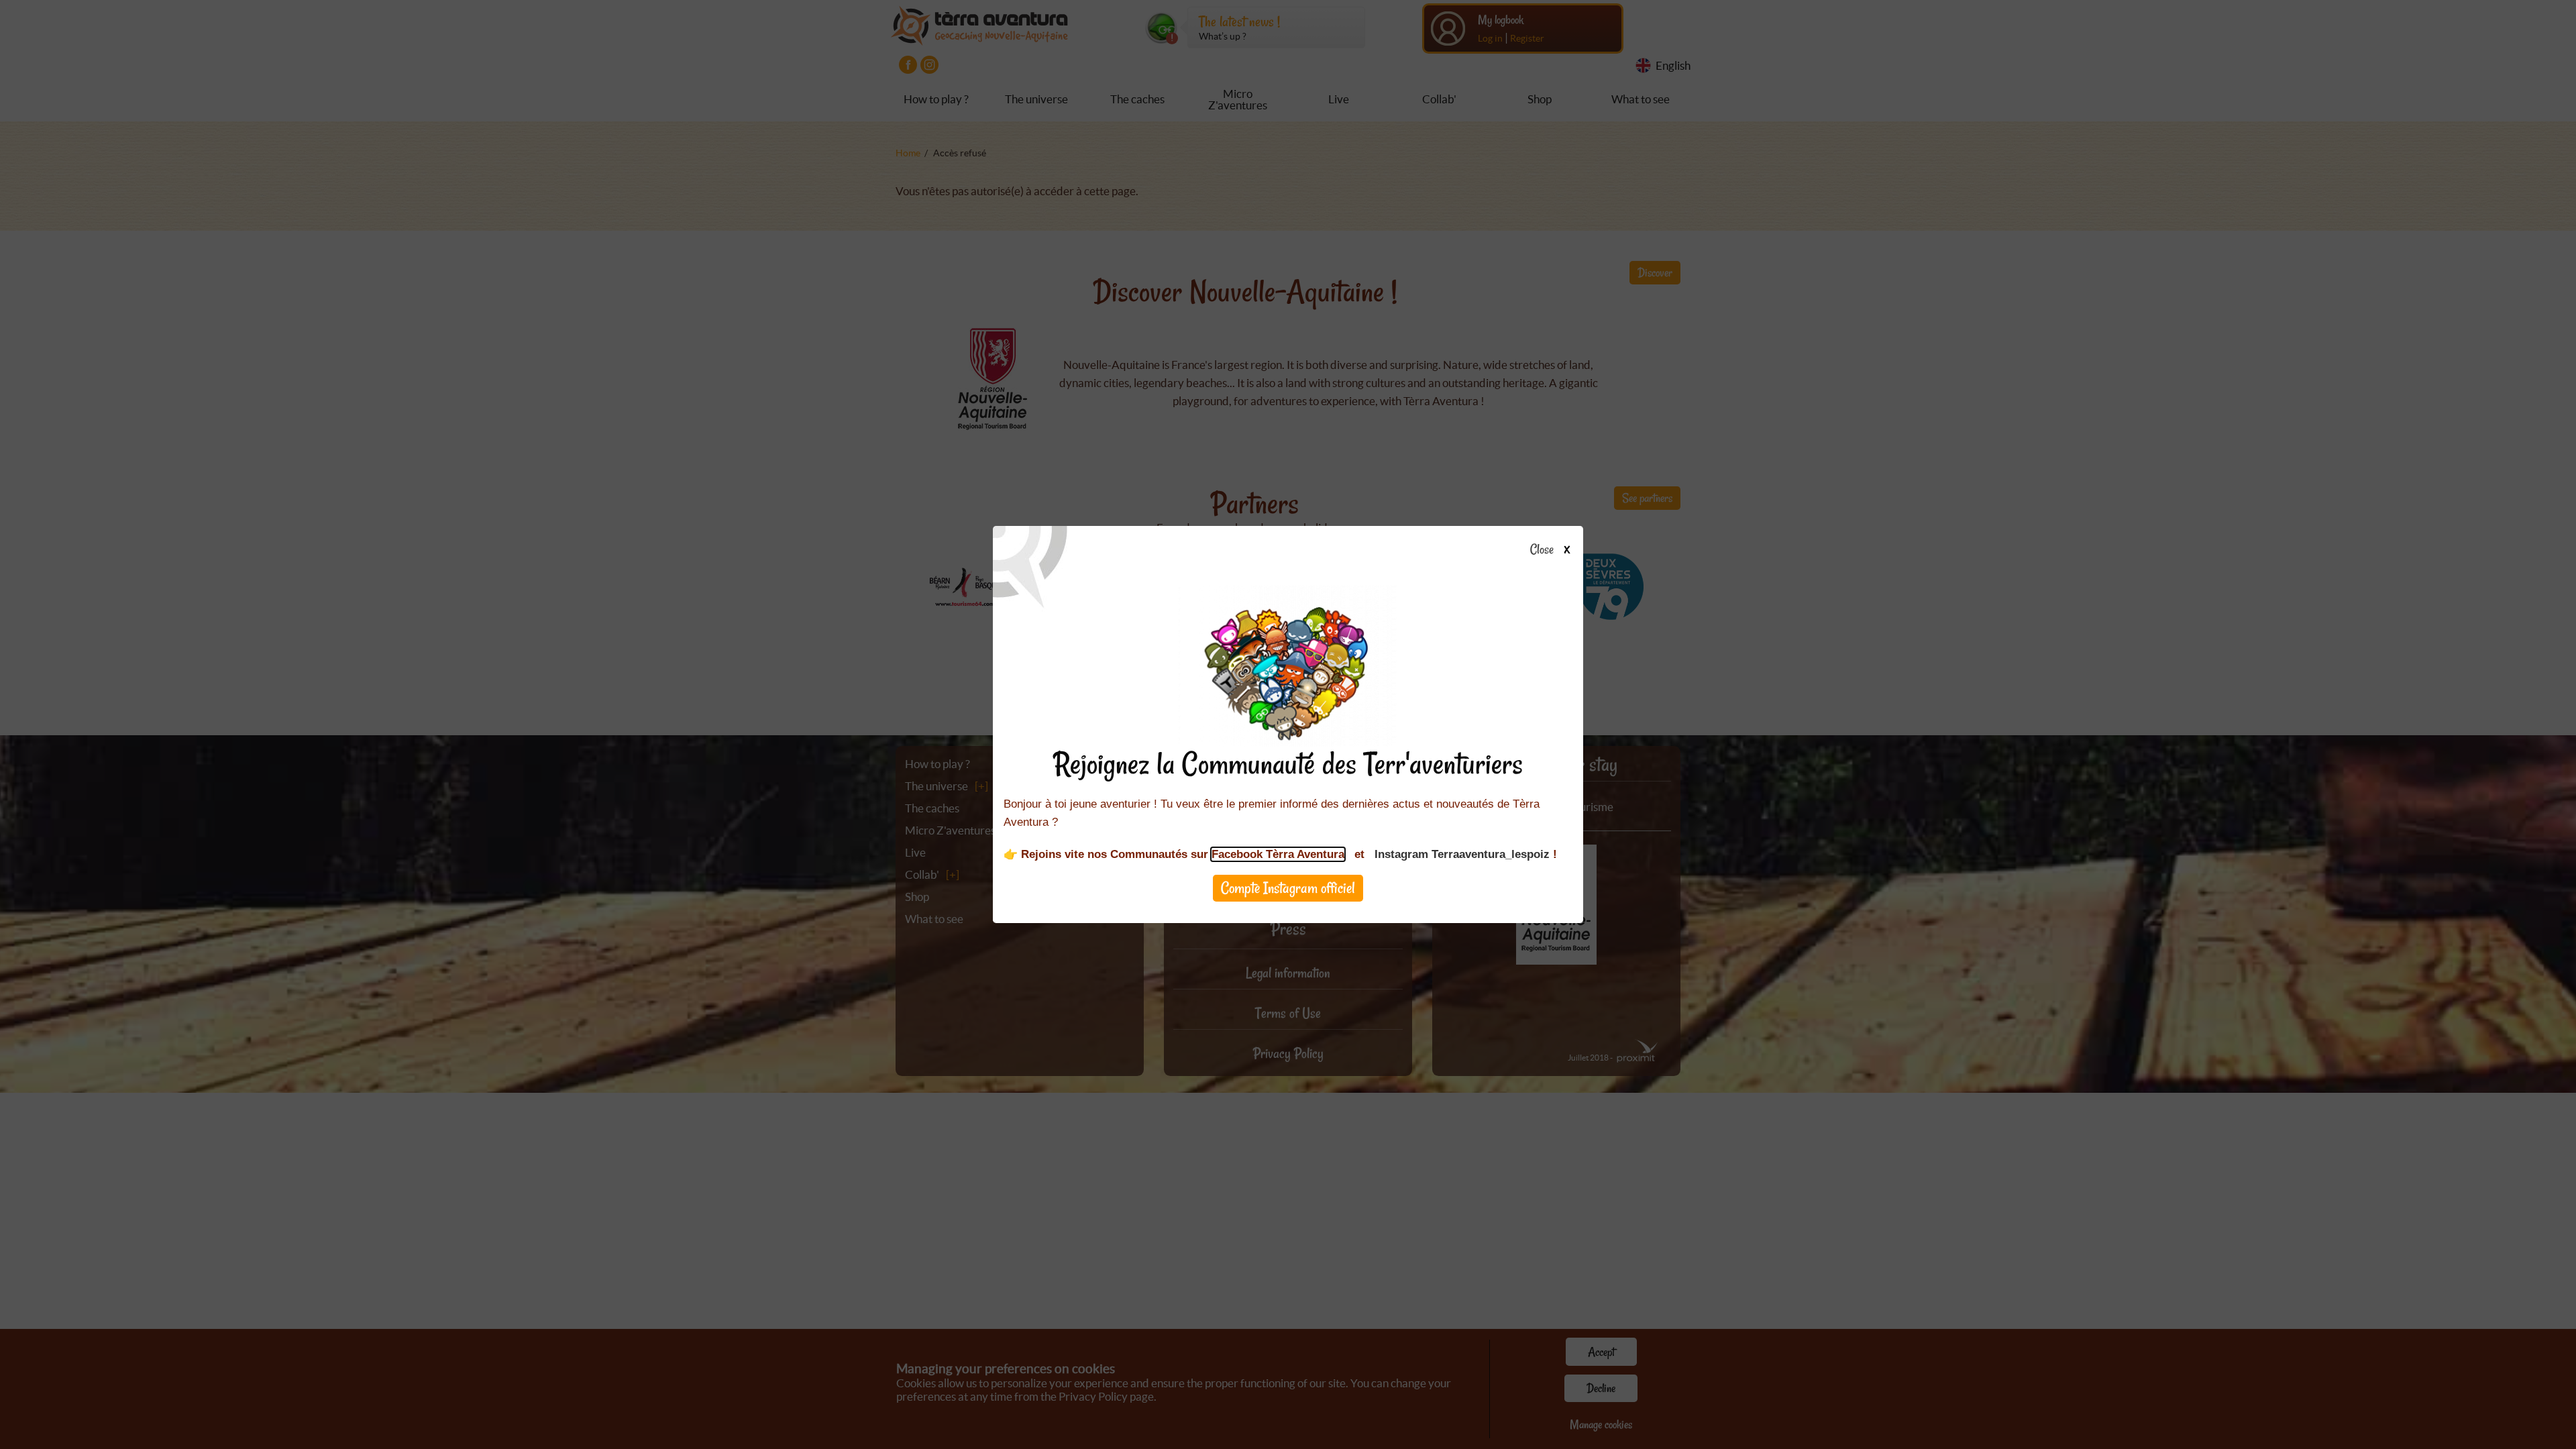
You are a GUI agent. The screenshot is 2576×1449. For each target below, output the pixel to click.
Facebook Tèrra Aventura (1278, 854)
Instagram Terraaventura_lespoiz (1462, 854)
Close (1542, 550)
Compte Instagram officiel (1288, 888)
